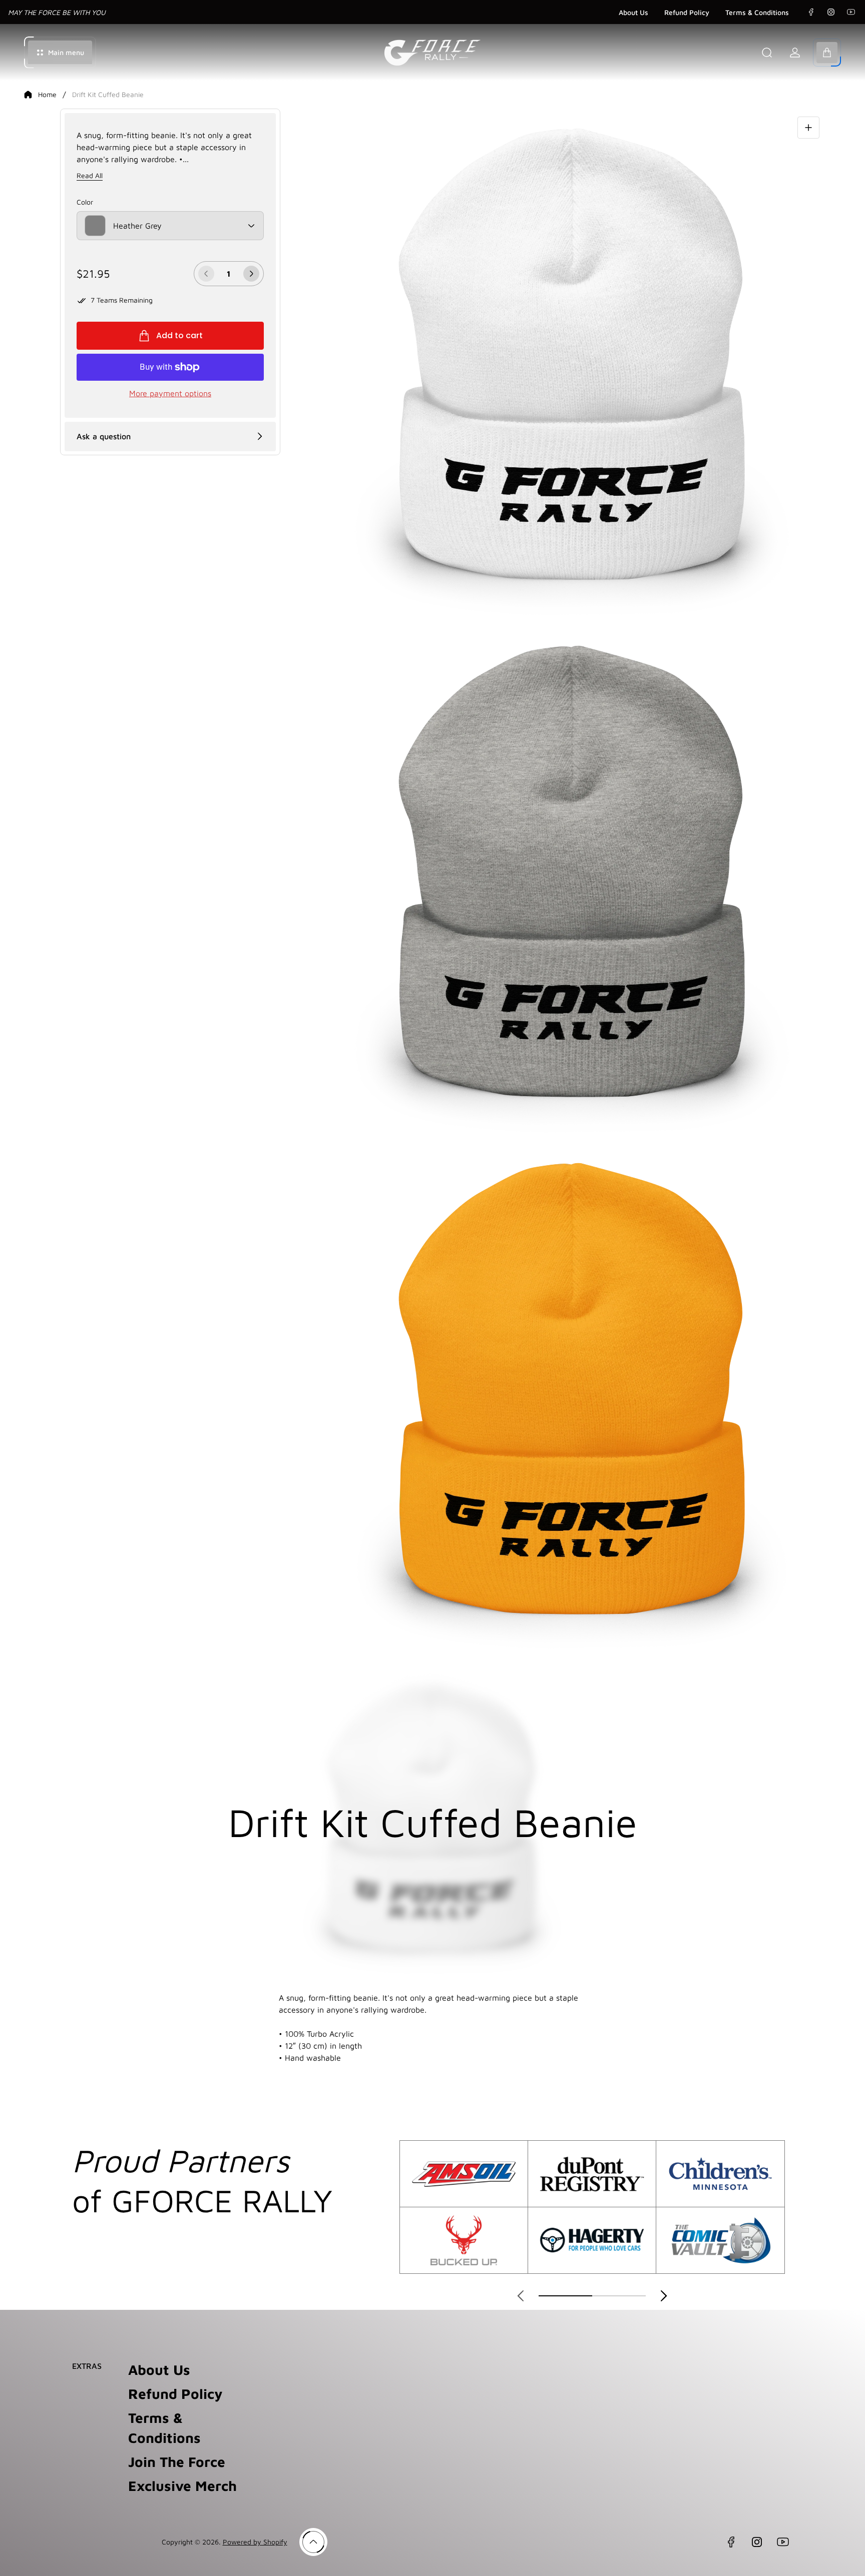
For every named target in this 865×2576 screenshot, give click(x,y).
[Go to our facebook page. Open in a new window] (811, 12)
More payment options (170, 393)
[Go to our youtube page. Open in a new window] (851, 12)
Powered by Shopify (255, 2542)
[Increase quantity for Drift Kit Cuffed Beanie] (251, 274)
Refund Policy (687, 12)
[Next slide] (664, 2296)
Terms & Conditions (757, 12)
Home (47, 94)
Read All (90, 175)
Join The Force (177, 2462)
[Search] (767, 53)
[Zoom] (808, 128)
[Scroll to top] (313, 2542)
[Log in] (795, 53)
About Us (633, 12)
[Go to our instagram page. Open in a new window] (831, 12)
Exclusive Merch (182, 2486)
